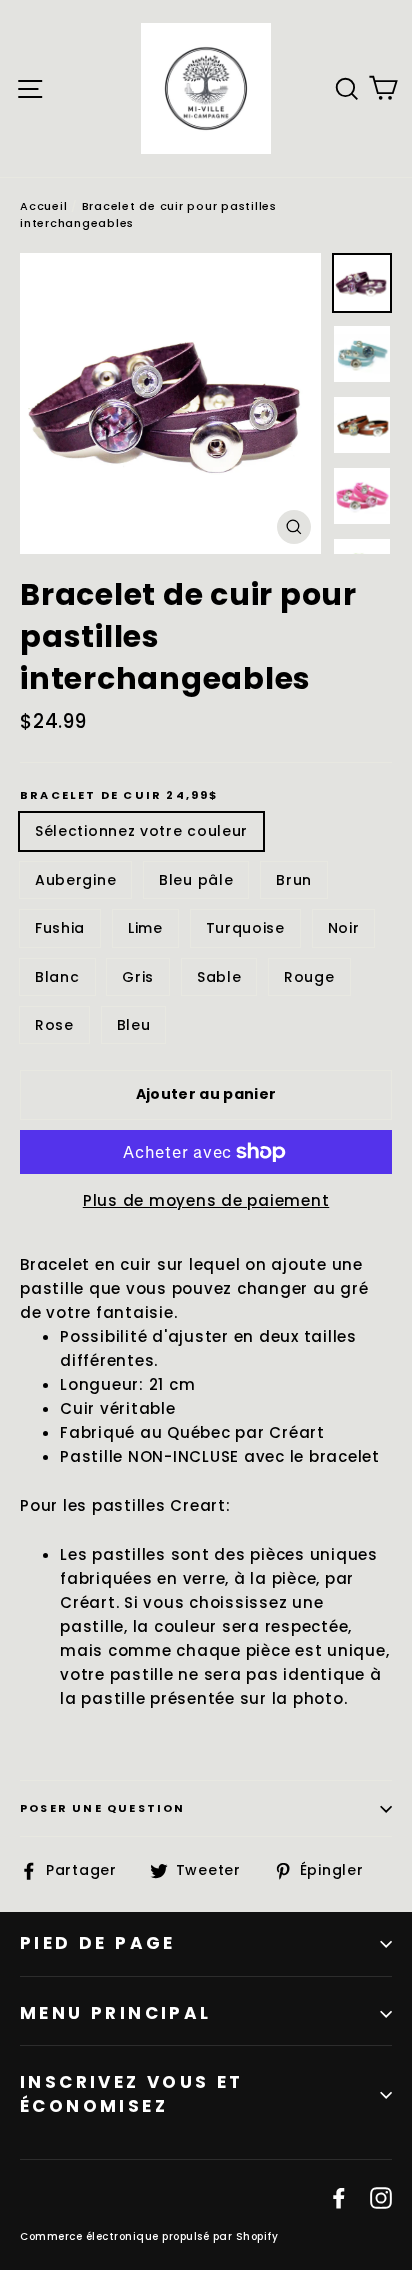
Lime (145, 928)
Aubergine (75, 880)
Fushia (60, 928)
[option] (170, 403)
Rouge (309, 977)
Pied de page (98, 1943)
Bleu (134, 1025)
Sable (219, 977)
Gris (138, 977)
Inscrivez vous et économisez (132, 2094)
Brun (294, 880)
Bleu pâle (196, 880)
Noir (344, 928)
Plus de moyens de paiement (206, 1200)
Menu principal (116, 2013)
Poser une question (103, 1808)
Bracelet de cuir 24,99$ (119, 795)
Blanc (57, 977)
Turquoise (245, 928)
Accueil (43, 206)
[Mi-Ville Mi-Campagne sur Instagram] (381, 2197)
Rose (54, 1025)
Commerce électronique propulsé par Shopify (149, 2236)
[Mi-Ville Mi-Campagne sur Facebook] (339, 2197)
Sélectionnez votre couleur (141, 831)
